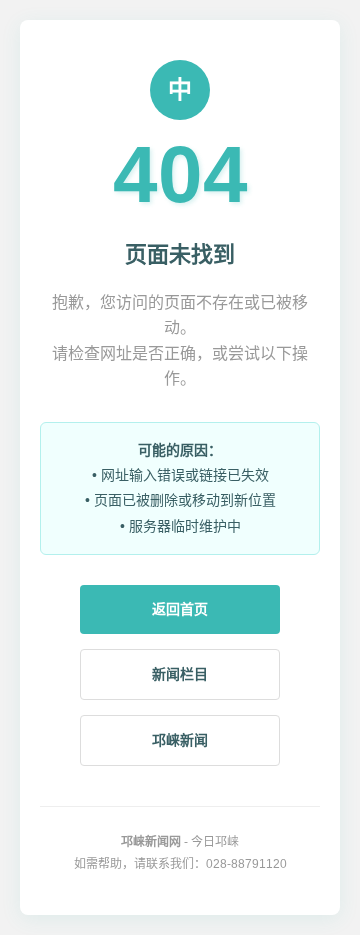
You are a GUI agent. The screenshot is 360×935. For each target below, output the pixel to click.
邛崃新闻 (180, 740)
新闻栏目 (180, 674)
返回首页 (180, 609)
